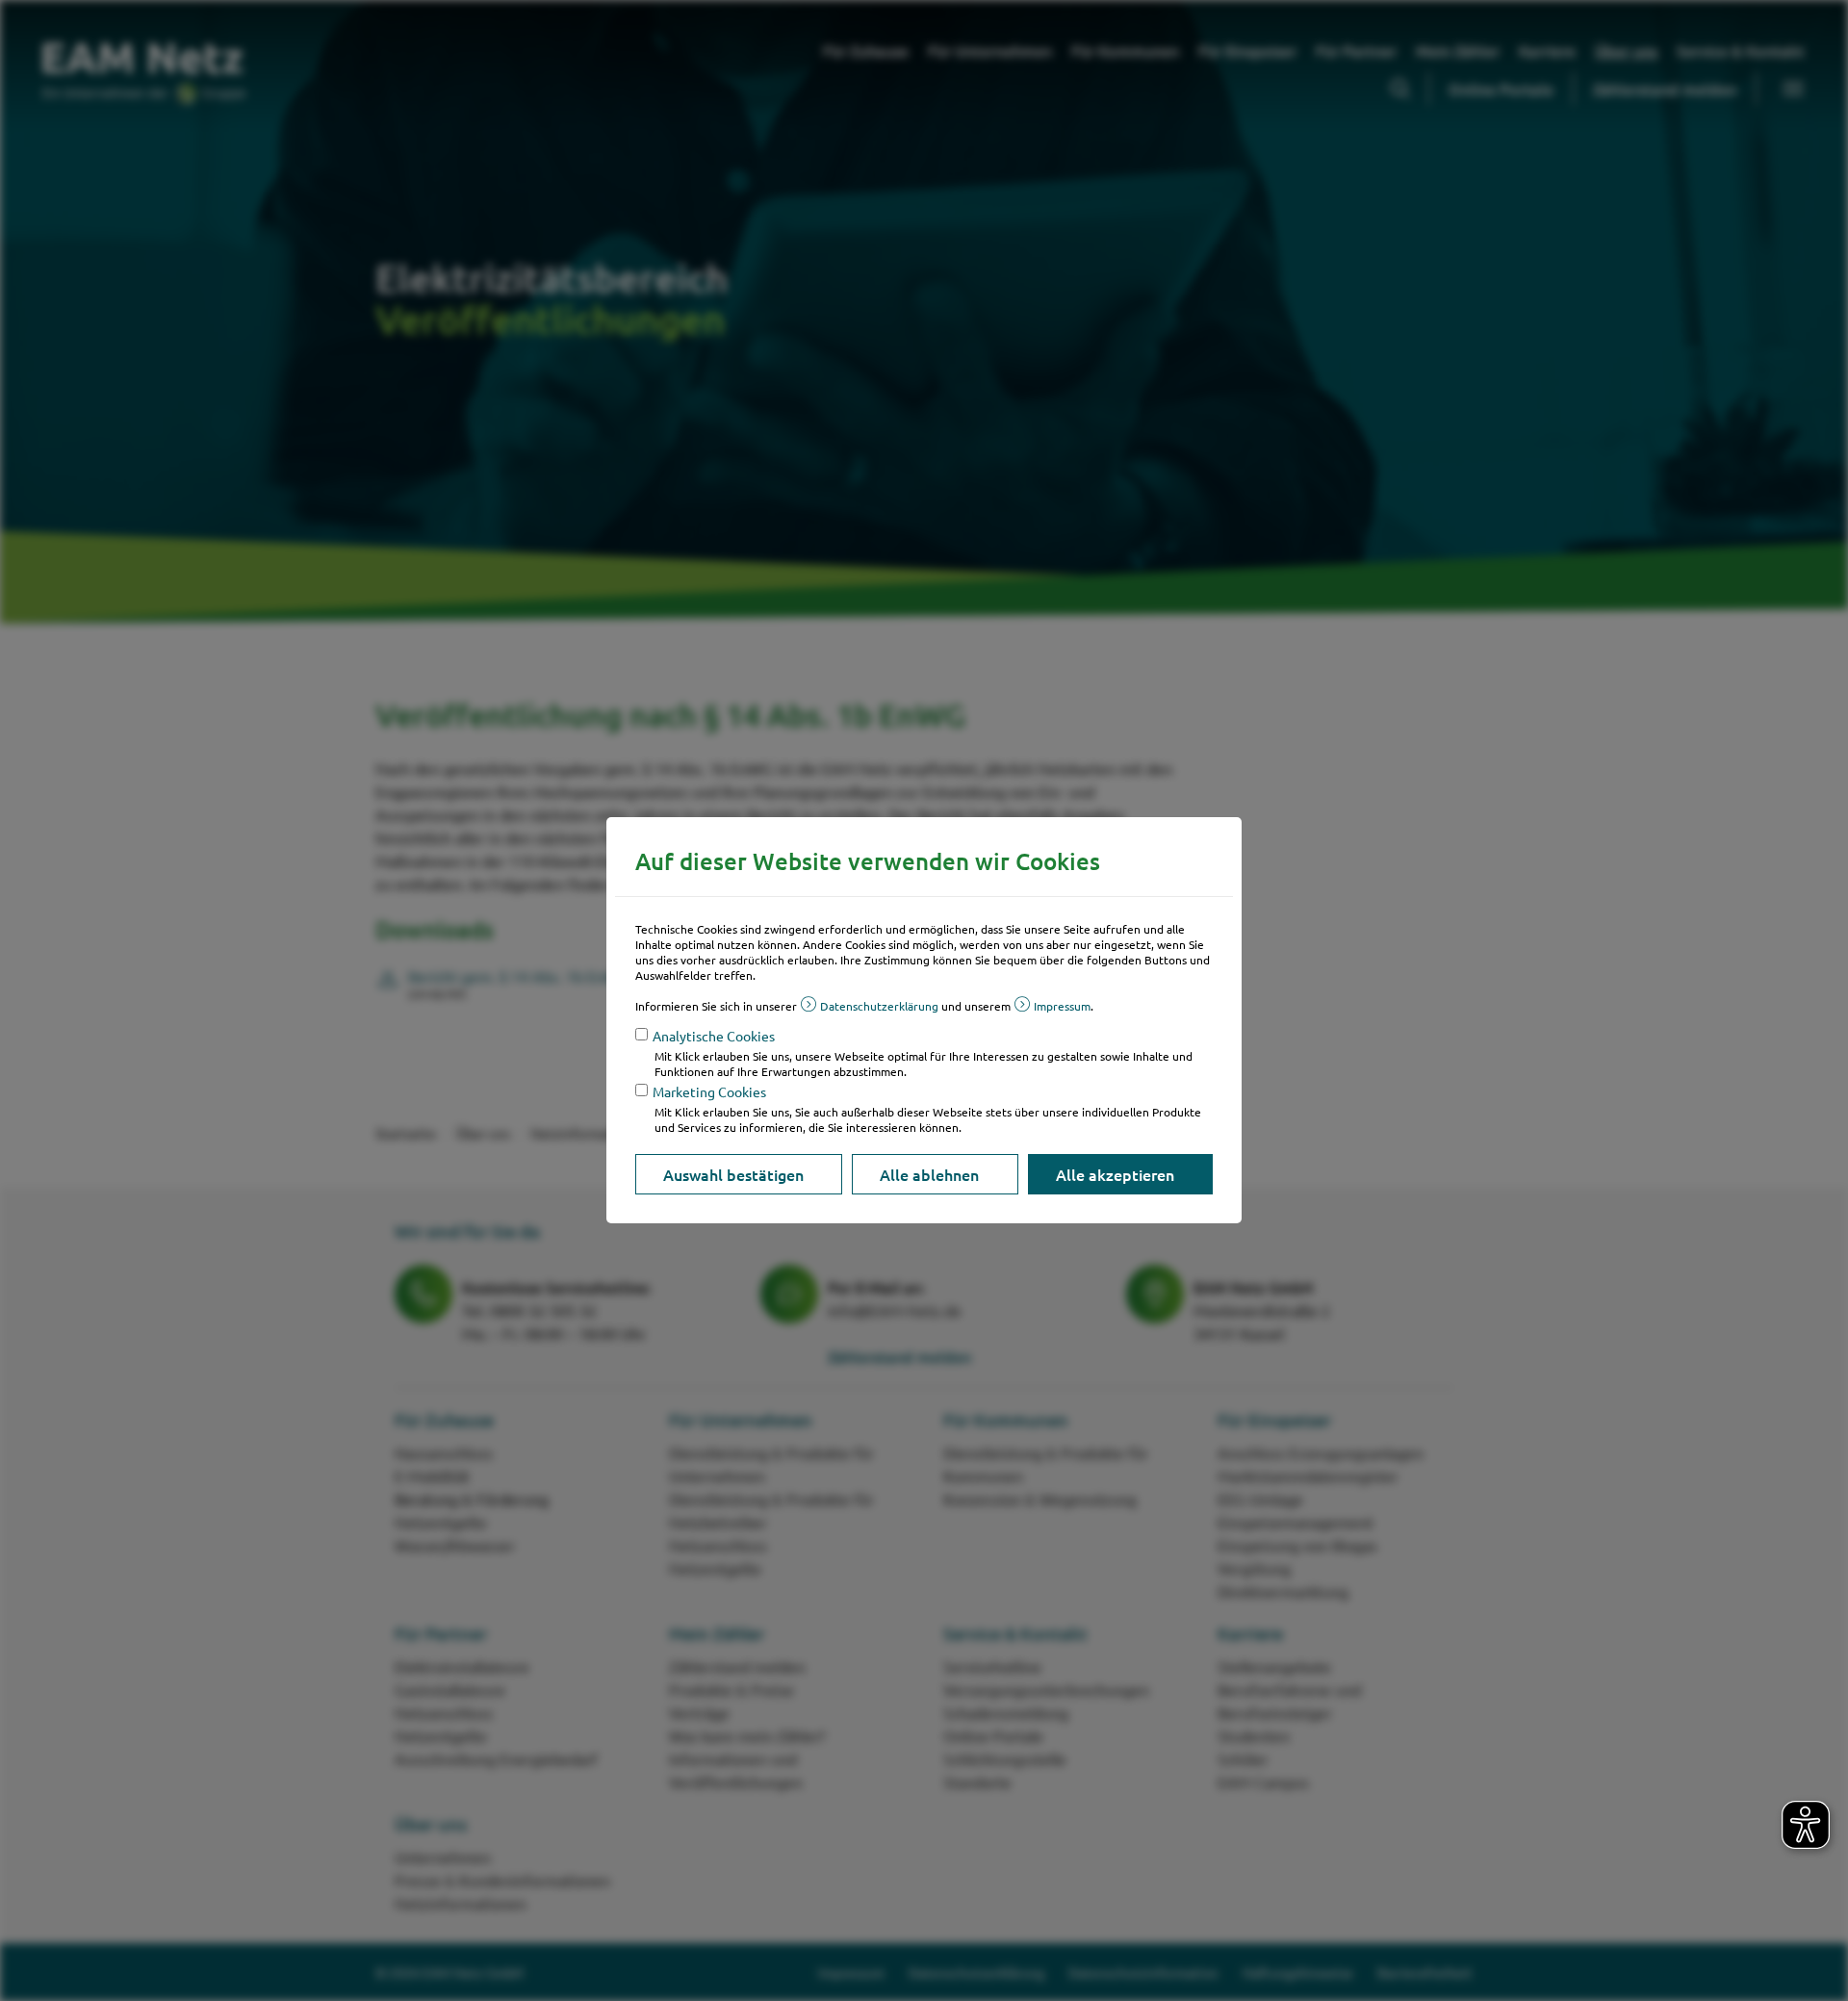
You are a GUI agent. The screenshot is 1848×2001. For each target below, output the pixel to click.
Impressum (1062, 1006)
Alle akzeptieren (1115, 1174)
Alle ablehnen (929, 1174)
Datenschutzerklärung (879, 1006)
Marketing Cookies (709, 1091)
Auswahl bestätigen (733, 1174)
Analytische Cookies (714, 1036)
